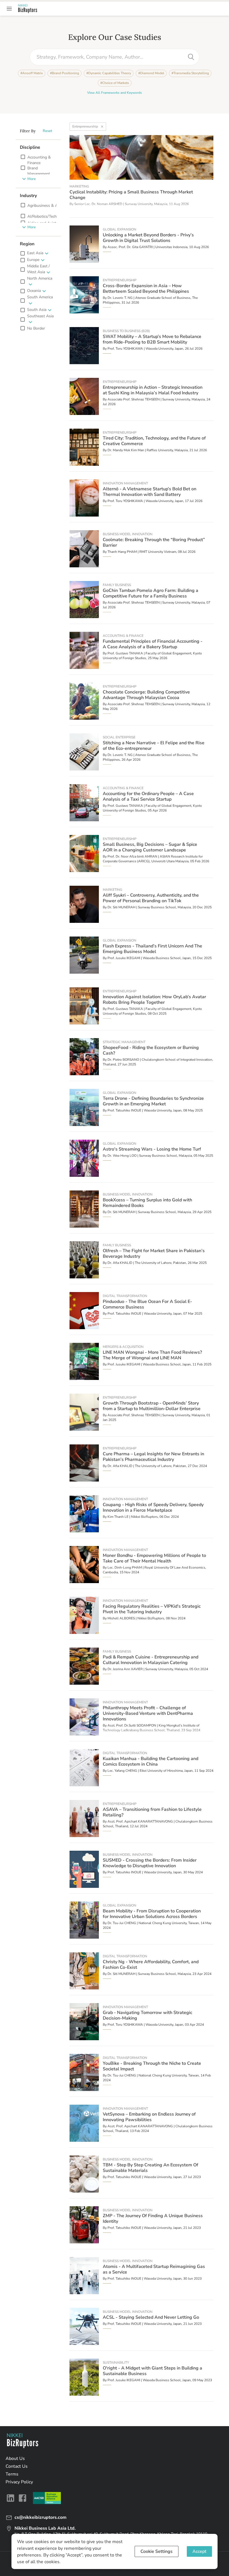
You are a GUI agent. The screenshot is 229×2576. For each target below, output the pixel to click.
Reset (47, 131)
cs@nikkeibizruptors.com (40, 2517)
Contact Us (17, 2466)
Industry (28, 196)
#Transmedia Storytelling (190, 73)
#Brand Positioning (65, 73)
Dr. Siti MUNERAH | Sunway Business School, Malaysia (149, 907)
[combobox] (110, 57)
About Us (15, 2459)
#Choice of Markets (115, 83)
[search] (191, 57)
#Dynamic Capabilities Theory (109, 73)
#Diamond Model (151, 73)
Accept (199, 2551)
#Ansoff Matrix (32, 73)
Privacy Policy (19, 2482)
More (32, 179)
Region (27, 244)
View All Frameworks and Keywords (115, 93)
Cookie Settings (157, 2551)
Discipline (30, 147)
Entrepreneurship (85, 126)
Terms (12, 2474)
